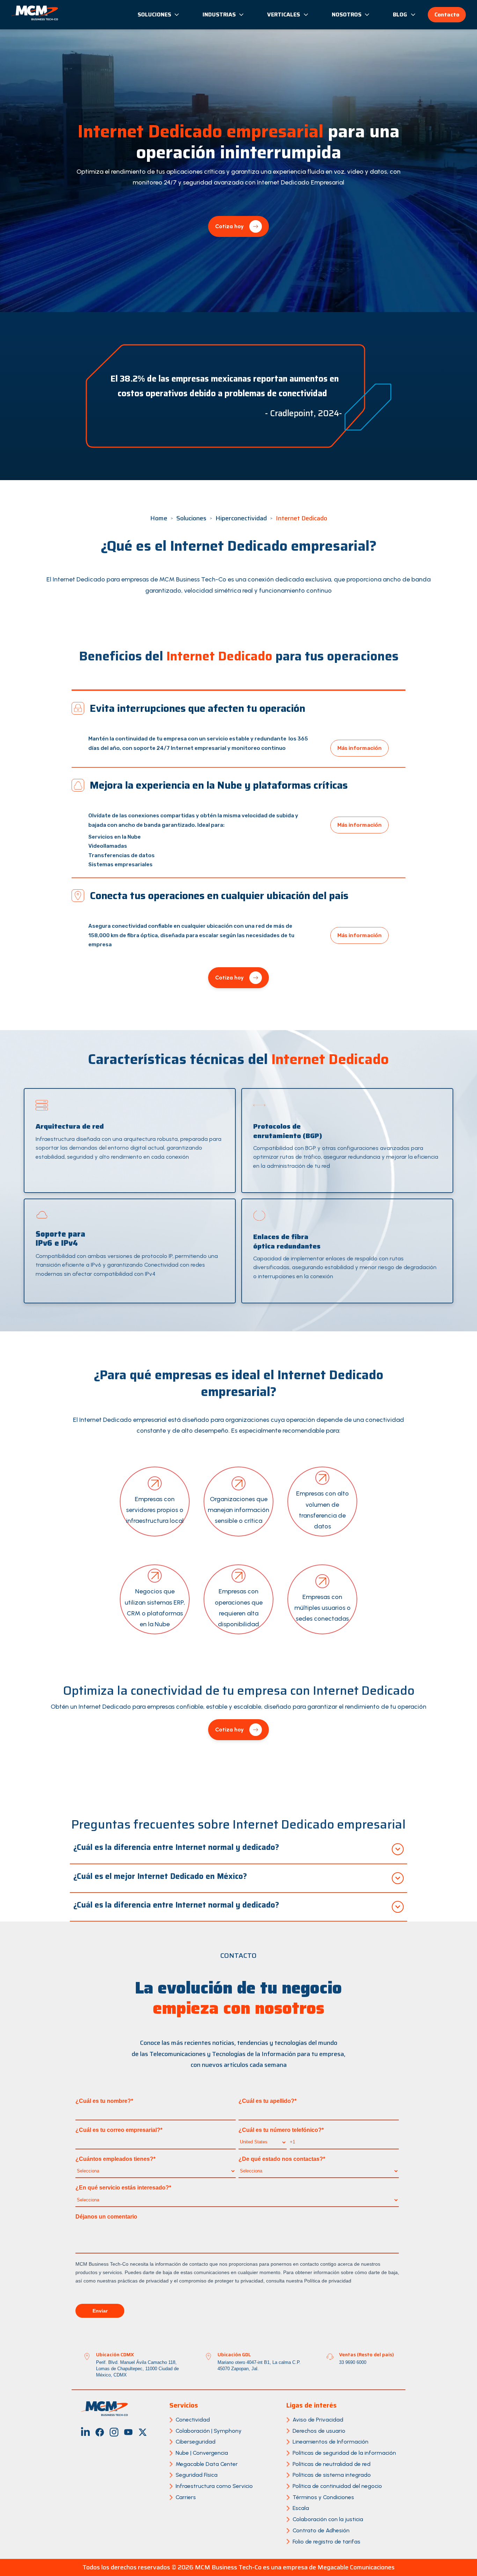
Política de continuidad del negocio (337, 2486)
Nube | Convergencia (202, 2453)
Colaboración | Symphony (209, 2431)
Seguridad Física (197, 2475)
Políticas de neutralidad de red (332, 2464)
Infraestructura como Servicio (214, 2486)
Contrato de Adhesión (321, 2530)
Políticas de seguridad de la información (344, 2453)
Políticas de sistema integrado (332, 2475)
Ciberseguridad (196, 2442)
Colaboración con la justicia (328, 2519)
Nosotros (347, 15)
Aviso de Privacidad (318, 2420)
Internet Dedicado (302, 518)
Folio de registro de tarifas (326, 2542)
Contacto (447, 15)
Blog (400, 15)
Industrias (219, 15)
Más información (359, 748)
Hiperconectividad (241, 518)
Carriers (186, 2497)
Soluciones (154, 15)
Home (159, 518)
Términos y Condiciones (323, 2497)
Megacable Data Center (207, 2464)
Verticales (284, 15)
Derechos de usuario (319, 2431)
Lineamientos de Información (331, 2442)
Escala (301, 2508)
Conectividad (193, 2420)
